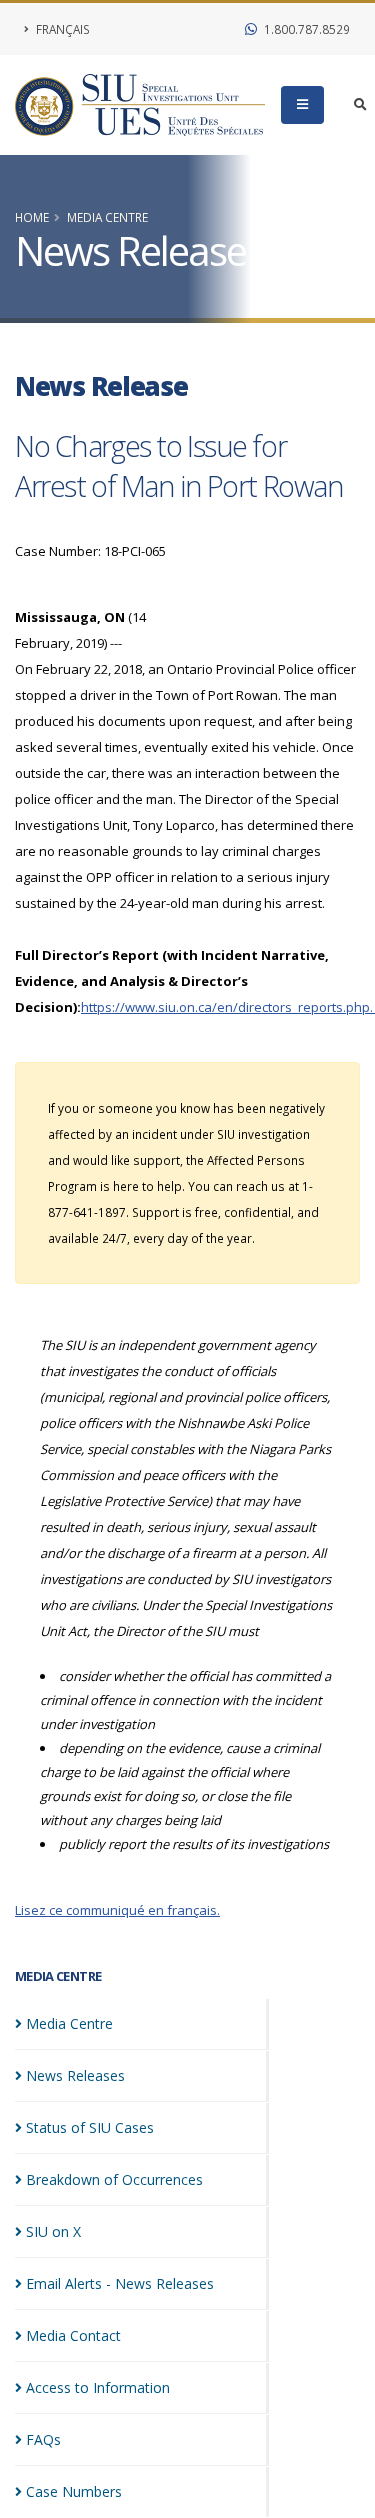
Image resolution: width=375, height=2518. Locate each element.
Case (74, 2491)
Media (69, 2023)
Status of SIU (90, 2127)
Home (32, 217)
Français (61, 29)
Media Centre (107, 217)
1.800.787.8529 (305, 29)
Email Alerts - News (120, 2283)
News (75, 2075)
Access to (98, 2387)
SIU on (53, 2231)
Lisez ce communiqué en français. (117, 1910)
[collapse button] (302, 105)
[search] (360, 105)
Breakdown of (114, 2179)
